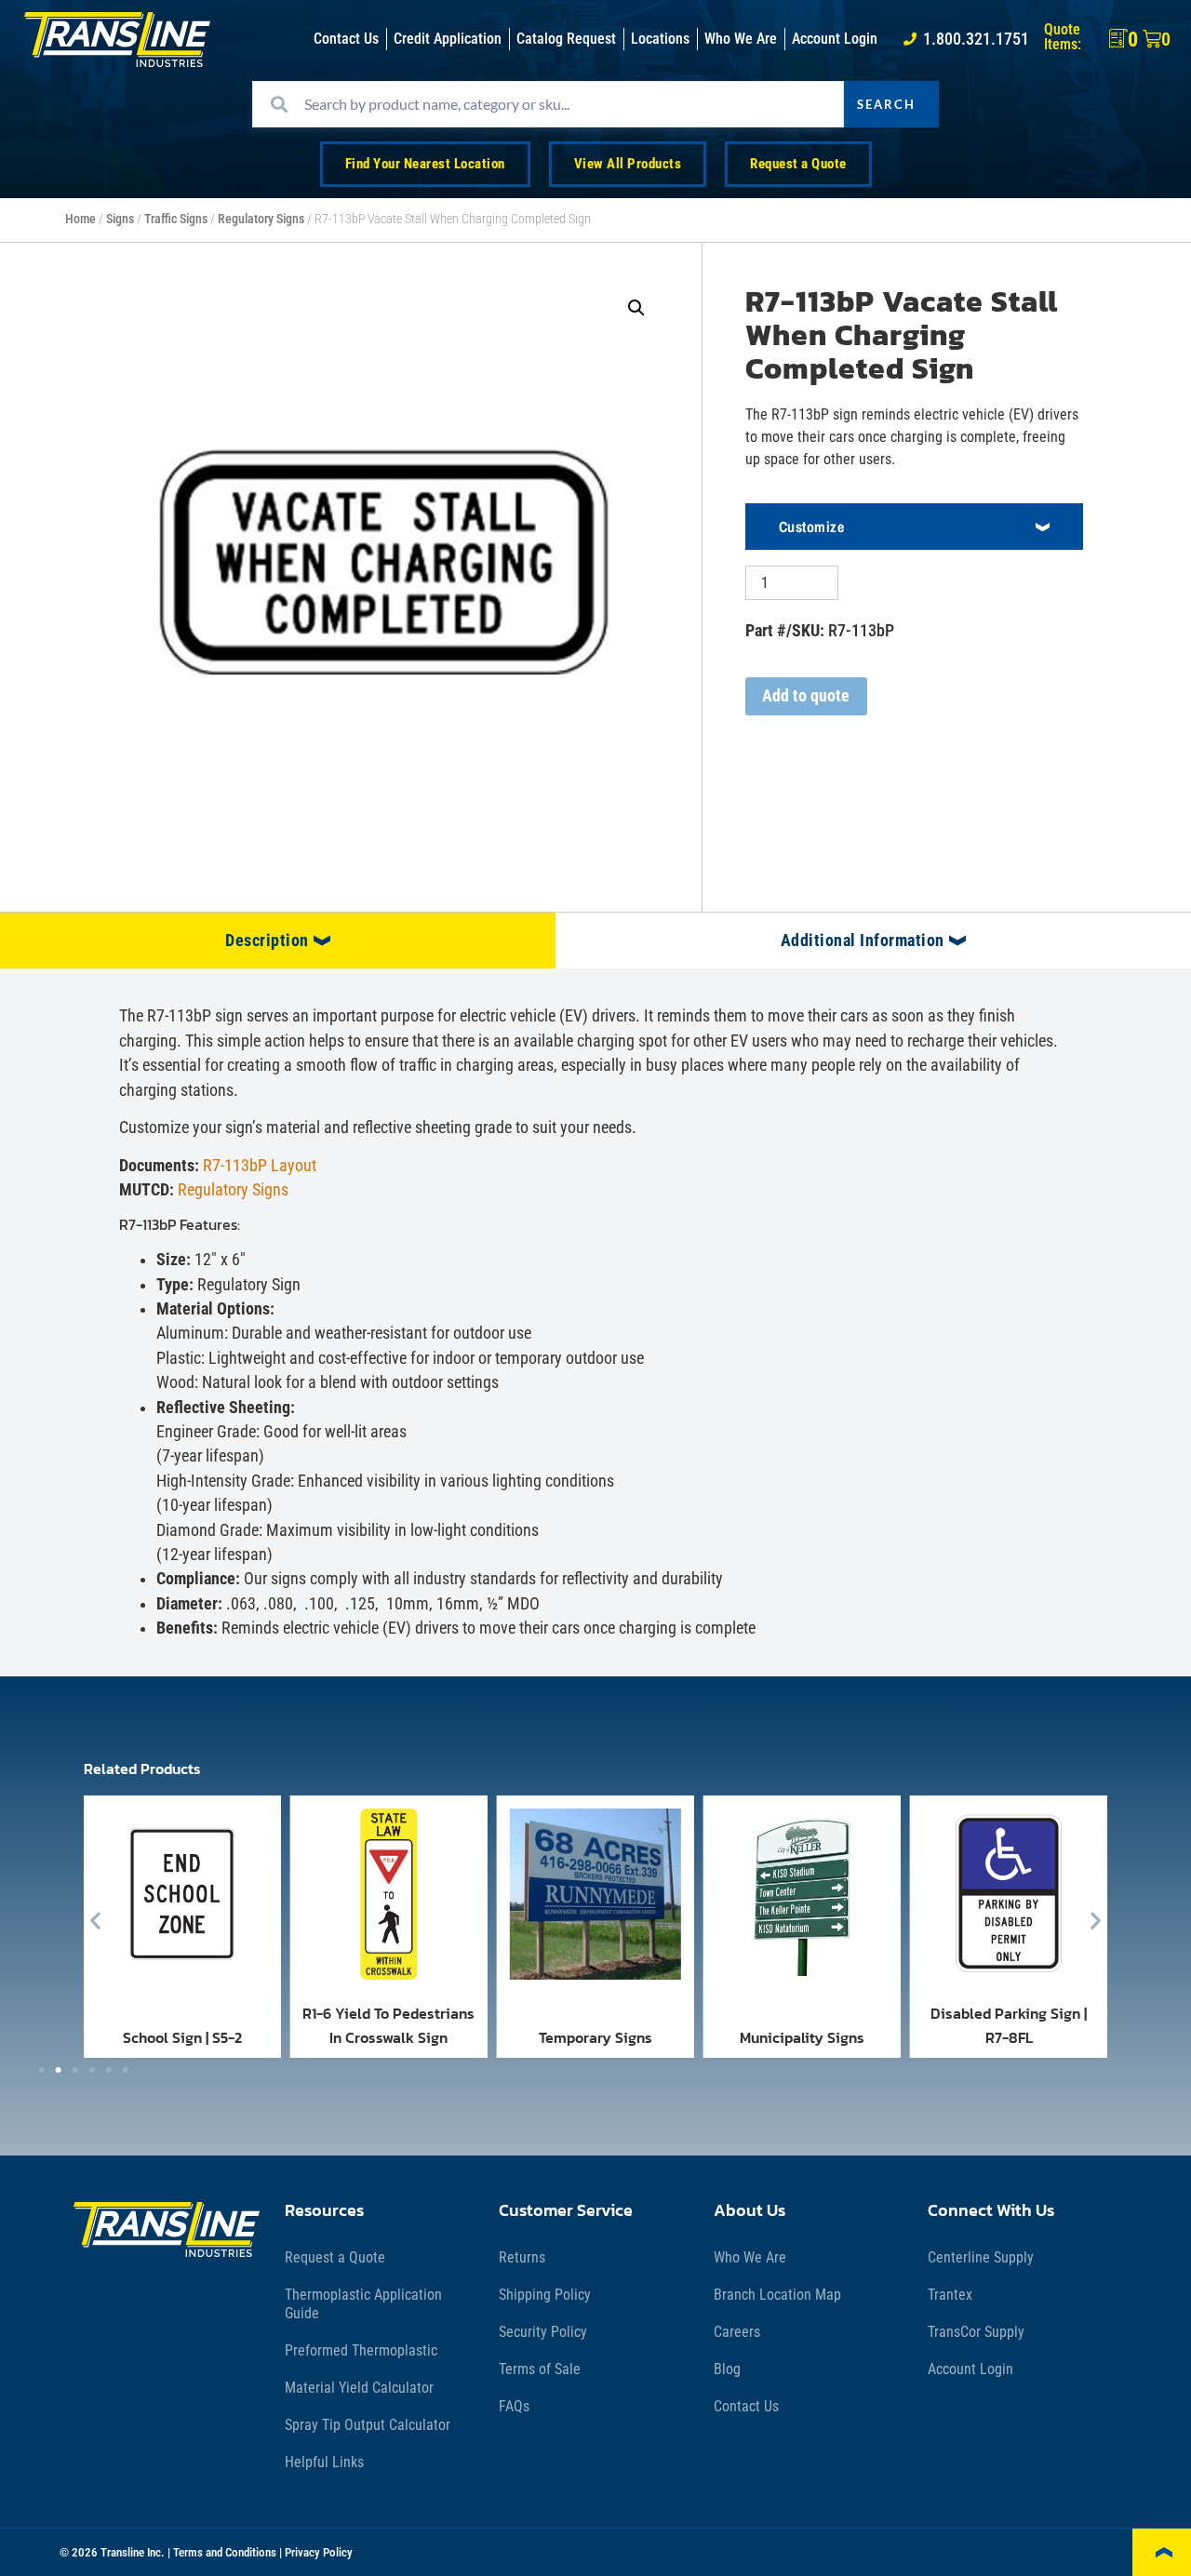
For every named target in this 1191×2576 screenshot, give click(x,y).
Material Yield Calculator (359, 2388)
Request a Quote (335, 2257)
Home (80, 219)
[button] (636, 308)
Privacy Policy (319, 2552)
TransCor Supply (976, 2332)
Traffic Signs (176, 219)
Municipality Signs (802, 2037)
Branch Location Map (777, 2295)
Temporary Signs (595, 2037)
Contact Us (746, 2406)
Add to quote (806, 696)
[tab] (278, 941)
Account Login (970, 2369)
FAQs (514, 2406)
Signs (120, 219)
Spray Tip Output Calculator (368, 2425)
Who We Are (750, 2257)
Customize (812, 527)
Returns (522, 2257)
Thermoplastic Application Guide (363, 2304)
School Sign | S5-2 (182, 2037)
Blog (727, 2369)
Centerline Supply (981, 2257)
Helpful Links (324, 2462)
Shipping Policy (545, 2295)
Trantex (950, 2295)
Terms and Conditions (225, 2552)
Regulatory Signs (261, 219)
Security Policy (543, 2332)
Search (886, 104)
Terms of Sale (540, 2369)
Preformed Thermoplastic (361, 2350)
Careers (737, 2332)
